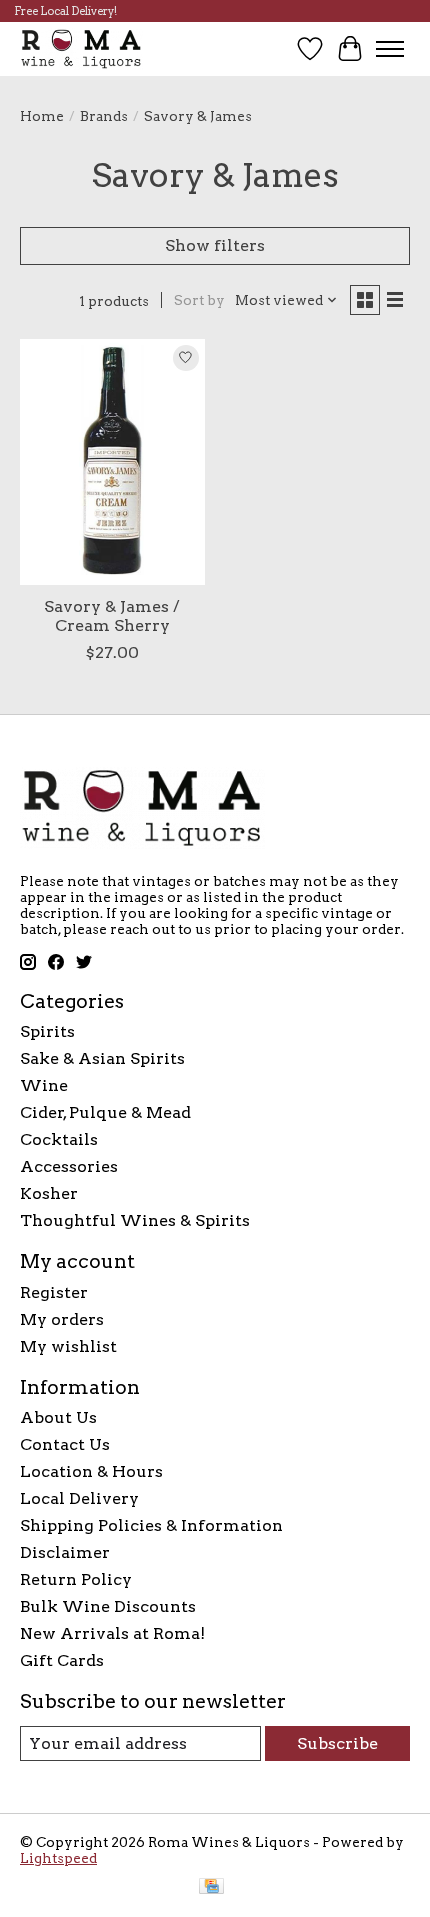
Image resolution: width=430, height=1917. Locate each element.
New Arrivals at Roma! (112, 1633)
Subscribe (337, 1743)
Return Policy (76, 1579)
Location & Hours (91, 1471)
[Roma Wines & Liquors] (81, 48)
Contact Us (65, 1444)
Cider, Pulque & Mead (105, 1112)
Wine (44, 1085)
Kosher (49, 1193)
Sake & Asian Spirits (102, 1058)
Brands (104, 116)
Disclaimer (65, 1552)
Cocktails (59, 1139)
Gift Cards (62, 1660)
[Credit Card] (211, 1887)
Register (54, 1292)
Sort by (199, 300)
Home (42, 116)
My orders (62, 1319)
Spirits (47, 1031)
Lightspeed (58, 1858)
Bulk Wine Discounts (108, 1606)
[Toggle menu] (390, 49)
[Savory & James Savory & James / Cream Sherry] (112, 462)
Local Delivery (79, 1498)
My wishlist (68, 1346)
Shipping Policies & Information (151, 1525)
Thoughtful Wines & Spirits (135, 1220)
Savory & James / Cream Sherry (112, 616)
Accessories (69, 1166)
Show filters (215, 245)
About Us (58, 1417)
